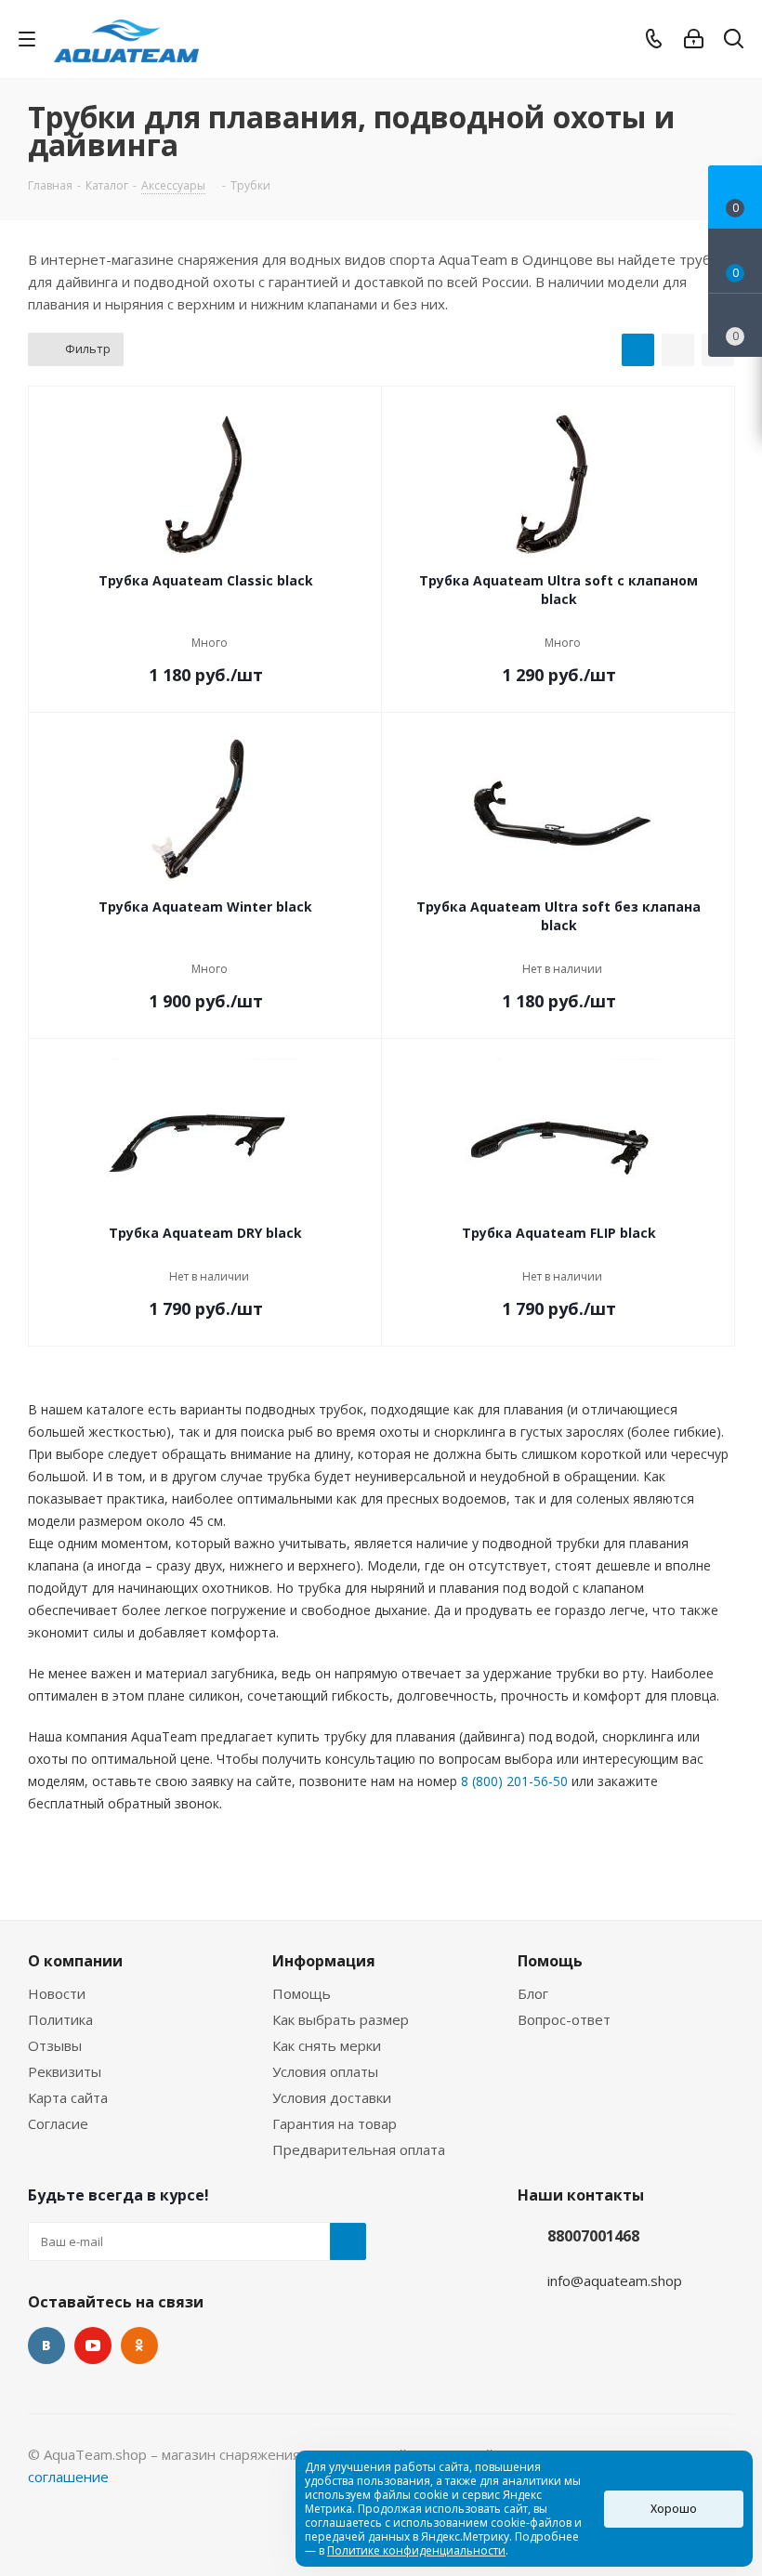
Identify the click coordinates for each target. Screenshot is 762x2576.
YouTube (93, 2346)
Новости (57, 1993)
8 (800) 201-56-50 (514, 1781)
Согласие (58, 2123)
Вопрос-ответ (564, 2019)
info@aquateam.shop (615, 2280)
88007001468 (593, 2236)
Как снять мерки (327, 2045)
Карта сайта (68, 2097)
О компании (75, 1961)
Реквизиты (65, 2071)
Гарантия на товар (335, 2123)
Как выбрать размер (341, 2019)
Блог (533, 1993)
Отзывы (55, 2045)
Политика (60, 2019)
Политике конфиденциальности (416, 2550)
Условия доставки (332, 2097)
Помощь (302, 1993)
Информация (324, 1961)
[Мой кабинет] (694, 39)
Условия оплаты (325, 2071)
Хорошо (674, 2509)
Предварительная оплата (359, 2149)
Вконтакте (46, 2346)
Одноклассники (139, 2346)
